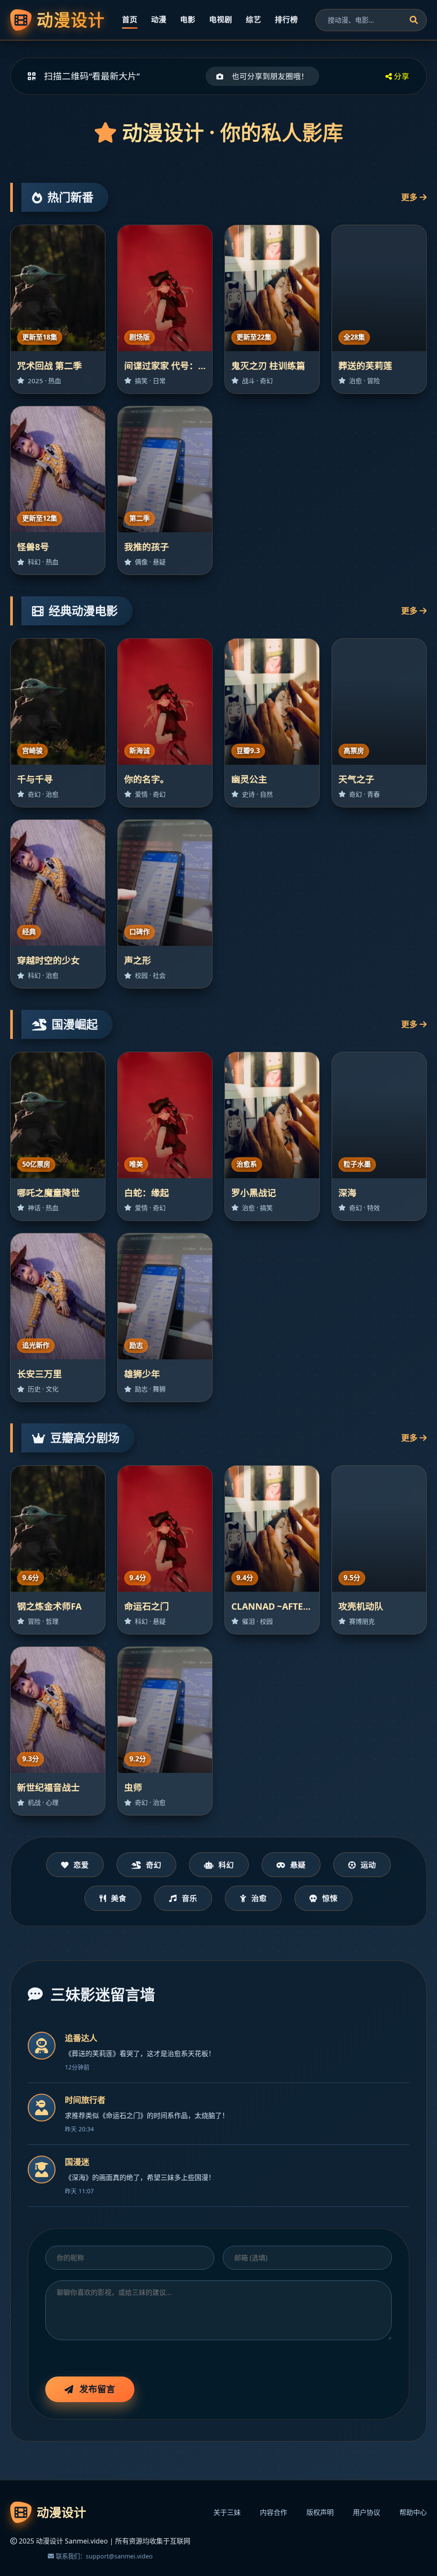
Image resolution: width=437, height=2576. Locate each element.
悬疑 (298, 1865)
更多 (410, 197)
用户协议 (367, 2512)
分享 (401, 76)
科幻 (226, 1865)
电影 (188, 19)
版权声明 (320, 2512)
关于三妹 (227, 2512)
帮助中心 (413, 2512)
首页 (130, 19)
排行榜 (286, 19)
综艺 (253, 19)
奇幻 (154, 1865)
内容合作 (274, 2512)
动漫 (159, 19)
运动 (368, 1865)
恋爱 (81, 1865)
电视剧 (221, 19)
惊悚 (330, 1898)
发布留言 (97, 2389)
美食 (119, 1898)
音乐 (189, 1898)
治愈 (259, 1898)
